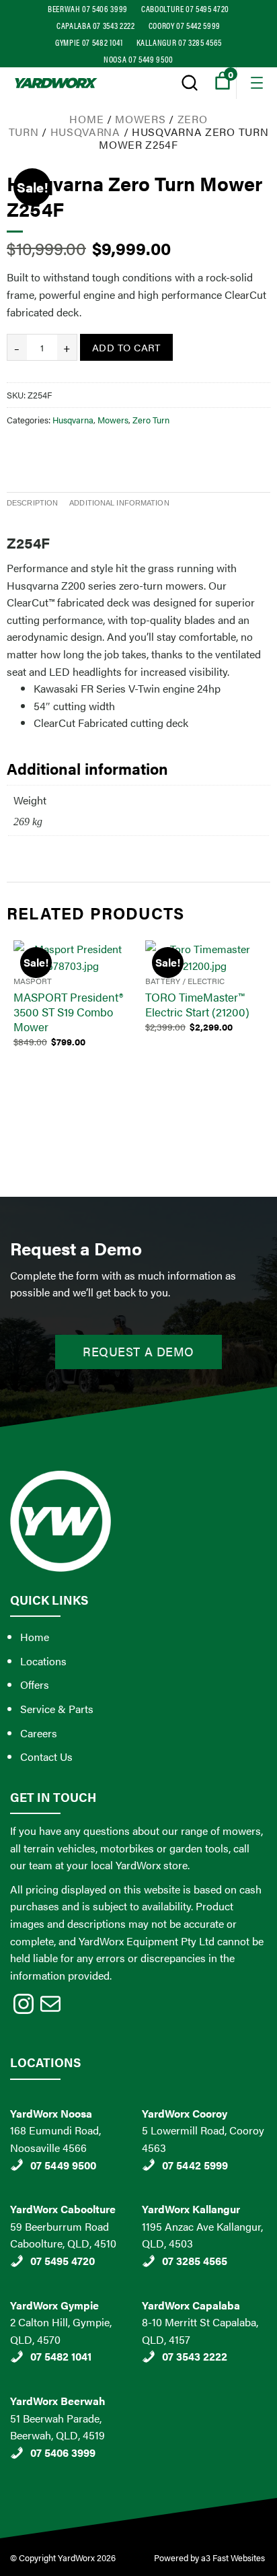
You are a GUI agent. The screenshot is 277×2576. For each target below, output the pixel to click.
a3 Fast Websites (234, 2557)
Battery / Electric (185, 981)
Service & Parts (57, 1709)
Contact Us (46, 1756)
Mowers (140, 119)
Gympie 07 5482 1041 (89, 42)
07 (37, 2452)
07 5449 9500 (63, 2165)
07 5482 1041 (61, 2356)
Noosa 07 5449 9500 (138, 59)
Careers (39, 1733)
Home (86, 119)
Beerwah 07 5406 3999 (88, 8)
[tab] (32, 503)
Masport (33, 981)
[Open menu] (257, 83)
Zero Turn (151, 420)
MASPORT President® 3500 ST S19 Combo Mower (68, 1012)
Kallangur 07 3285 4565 (179, 42)
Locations (43, 1661)
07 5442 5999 (195, 2165)
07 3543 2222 (195, 2356)
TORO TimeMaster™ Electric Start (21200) (197, 1004)
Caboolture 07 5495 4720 (185, 8)
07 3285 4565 (195, 2261)
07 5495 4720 (63, 2261)
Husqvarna (85, 132)
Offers (35, 1684)
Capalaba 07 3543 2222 (96, 25)
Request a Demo (138, 1351)
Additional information (119, 503)
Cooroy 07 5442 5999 (185, 25)
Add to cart (126, 347)
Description (32, 503)
